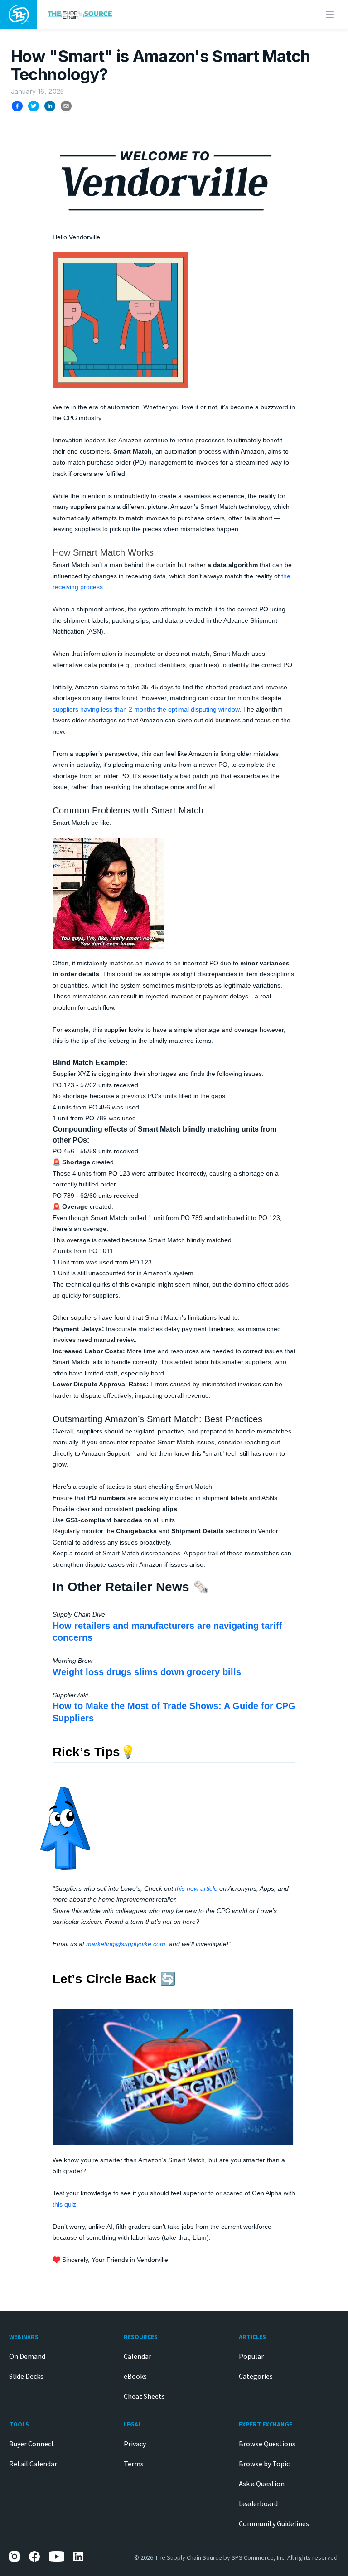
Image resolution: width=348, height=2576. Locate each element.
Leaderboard (258, 2504)
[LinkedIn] (79, 2557)
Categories (256, 2377)
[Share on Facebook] (17, 106)
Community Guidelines (274, 2524)
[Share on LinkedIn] (50, 106)
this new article (197, 1888)
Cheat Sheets (144, 2397)
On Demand (27, 2357)
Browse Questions (267, 2444)
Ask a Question (262, 2484)
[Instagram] (14, 2557)
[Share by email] (66, 106)
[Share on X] (34, 106)
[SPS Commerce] (19, 15)
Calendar (138, 2357)
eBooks (135, 2377)
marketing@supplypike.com (126, 1944)
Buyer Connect (32, 2444)
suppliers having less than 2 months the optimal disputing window (146, 709)
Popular (251, 2357)
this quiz (64, 2204)
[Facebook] (34, 2557)
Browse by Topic (264, 2464)
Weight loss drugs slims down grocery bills (147, 1672)
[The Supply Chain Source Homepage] (135, 14)
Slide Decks (26, 2377)
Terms (134, 2464)
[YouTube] (57, 2557)
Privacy (135, 2444)
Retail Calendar (33, 2464)
